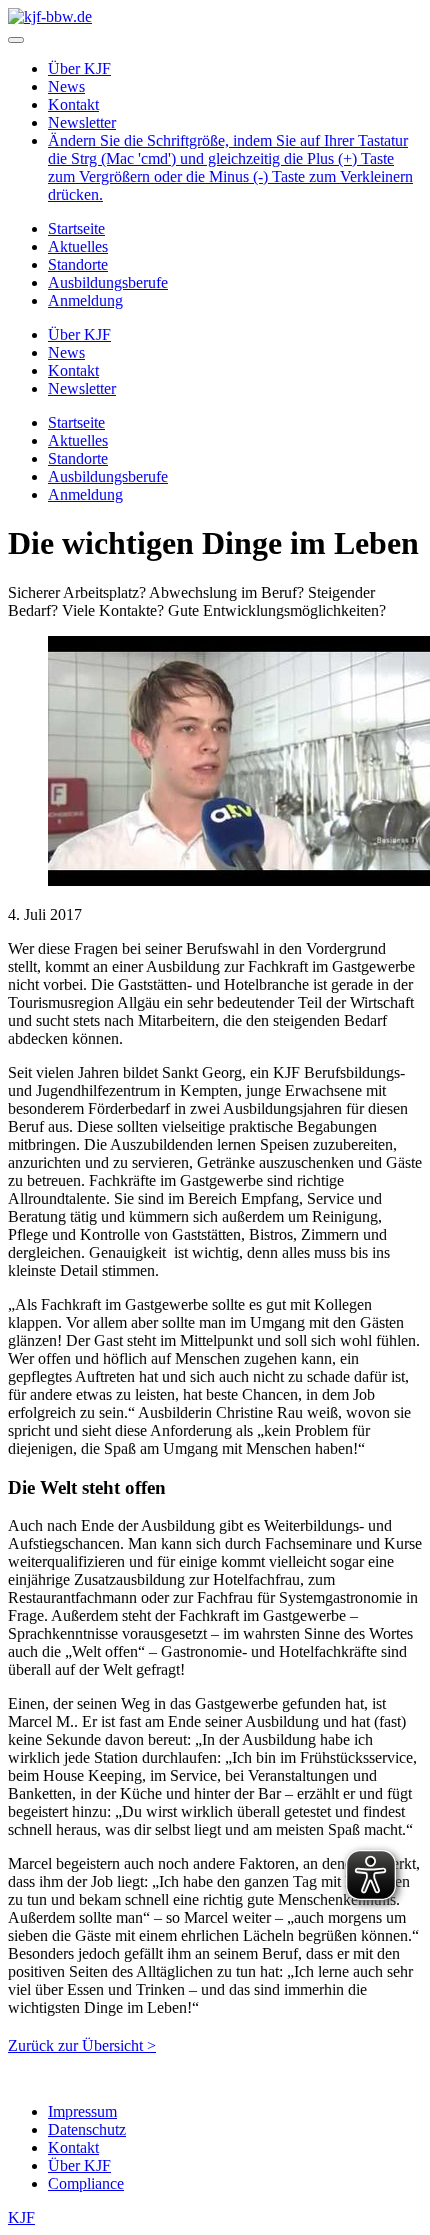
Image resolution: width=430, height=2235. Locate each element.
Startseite (76, 228)
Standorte (78, 264)
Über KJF (79, 68)
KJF (21, 2217)
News (66, 86)
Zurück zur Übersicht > (82, 2045)
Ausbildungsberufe (108, 282)
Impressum (82, 2111)
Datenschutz (87, 2129)
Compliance (86, 2183)
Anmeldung (85, 300)
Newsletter (82, 122)
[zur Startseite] (50, 16)
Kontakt (73, 104)
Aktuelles (78, 246)
